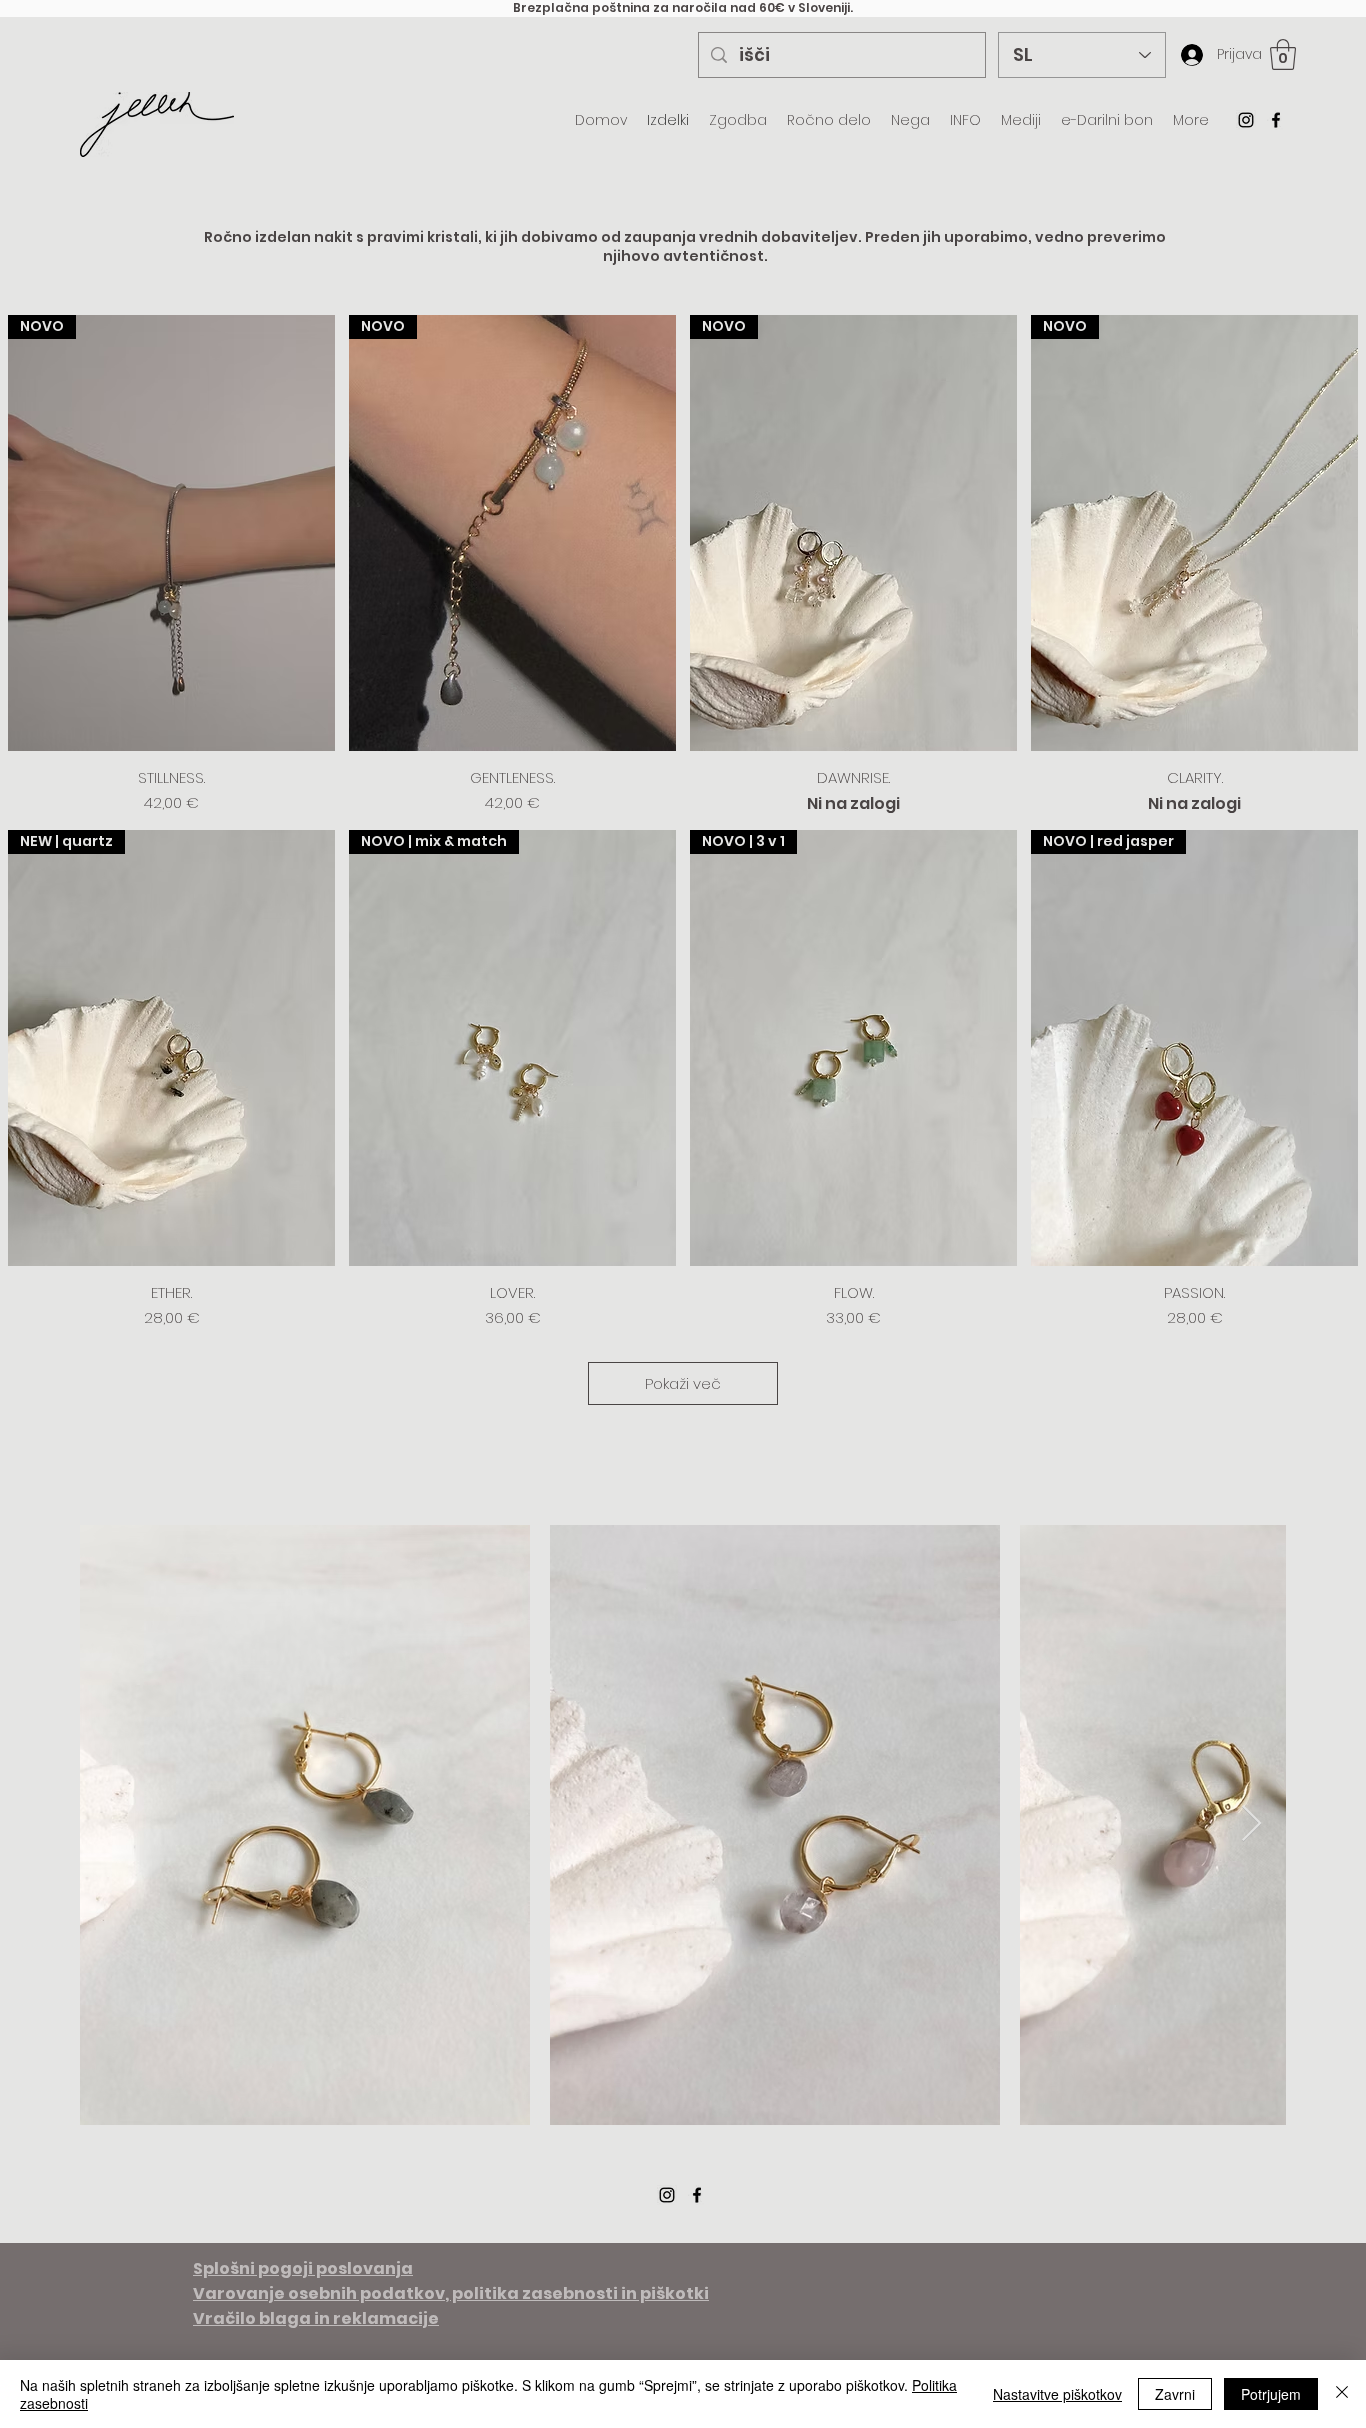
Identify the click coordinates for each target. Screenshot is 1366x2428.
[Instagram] (1246, 120)
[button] (1283, 54)
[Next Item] (1251, 1824)
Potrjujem (1271, 2394)
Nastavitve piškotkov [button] (1057, 2394)
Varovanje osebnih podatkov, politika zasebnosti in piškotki (451, 2293)
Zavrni (1175, 2394)
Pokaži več (683, 1383)
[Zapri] (1342, 2394)
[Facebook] (1276, 120)
